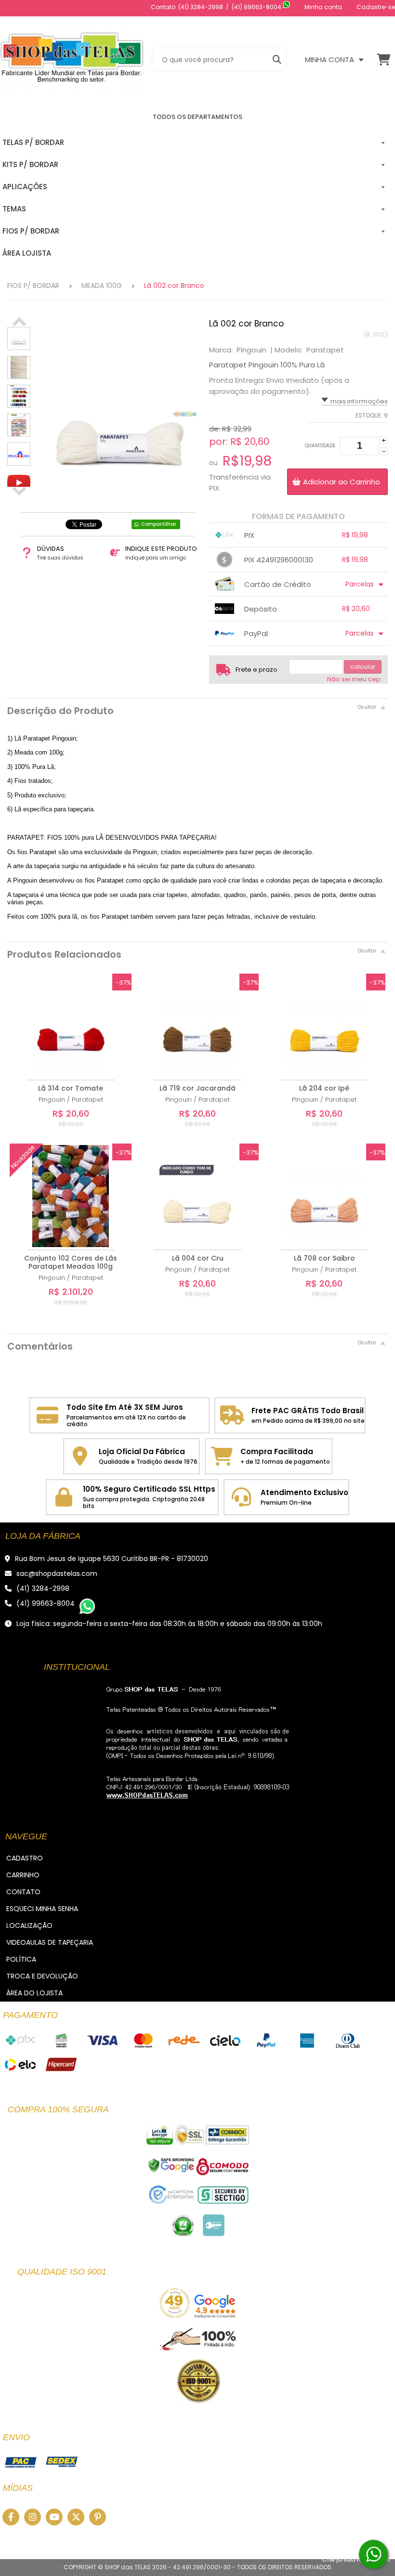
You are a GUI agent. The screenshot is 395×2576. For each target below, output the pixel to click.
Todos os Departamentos (197, 117)
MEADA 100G (102, 286)
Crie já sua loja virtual (356, 2559)
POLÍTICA (21, 1959)
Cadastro (25, 1858)
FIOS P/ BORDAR (33, 286)
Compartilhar (159, 524)
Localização (29, 1925)
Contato (23, 1892)
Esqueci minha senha (42, 1909)
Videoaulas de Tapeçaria (50, 1942)
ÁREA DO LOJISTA (34, 1993)
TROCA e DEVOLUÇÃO (42, 1976)
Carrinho (23, 1875)
